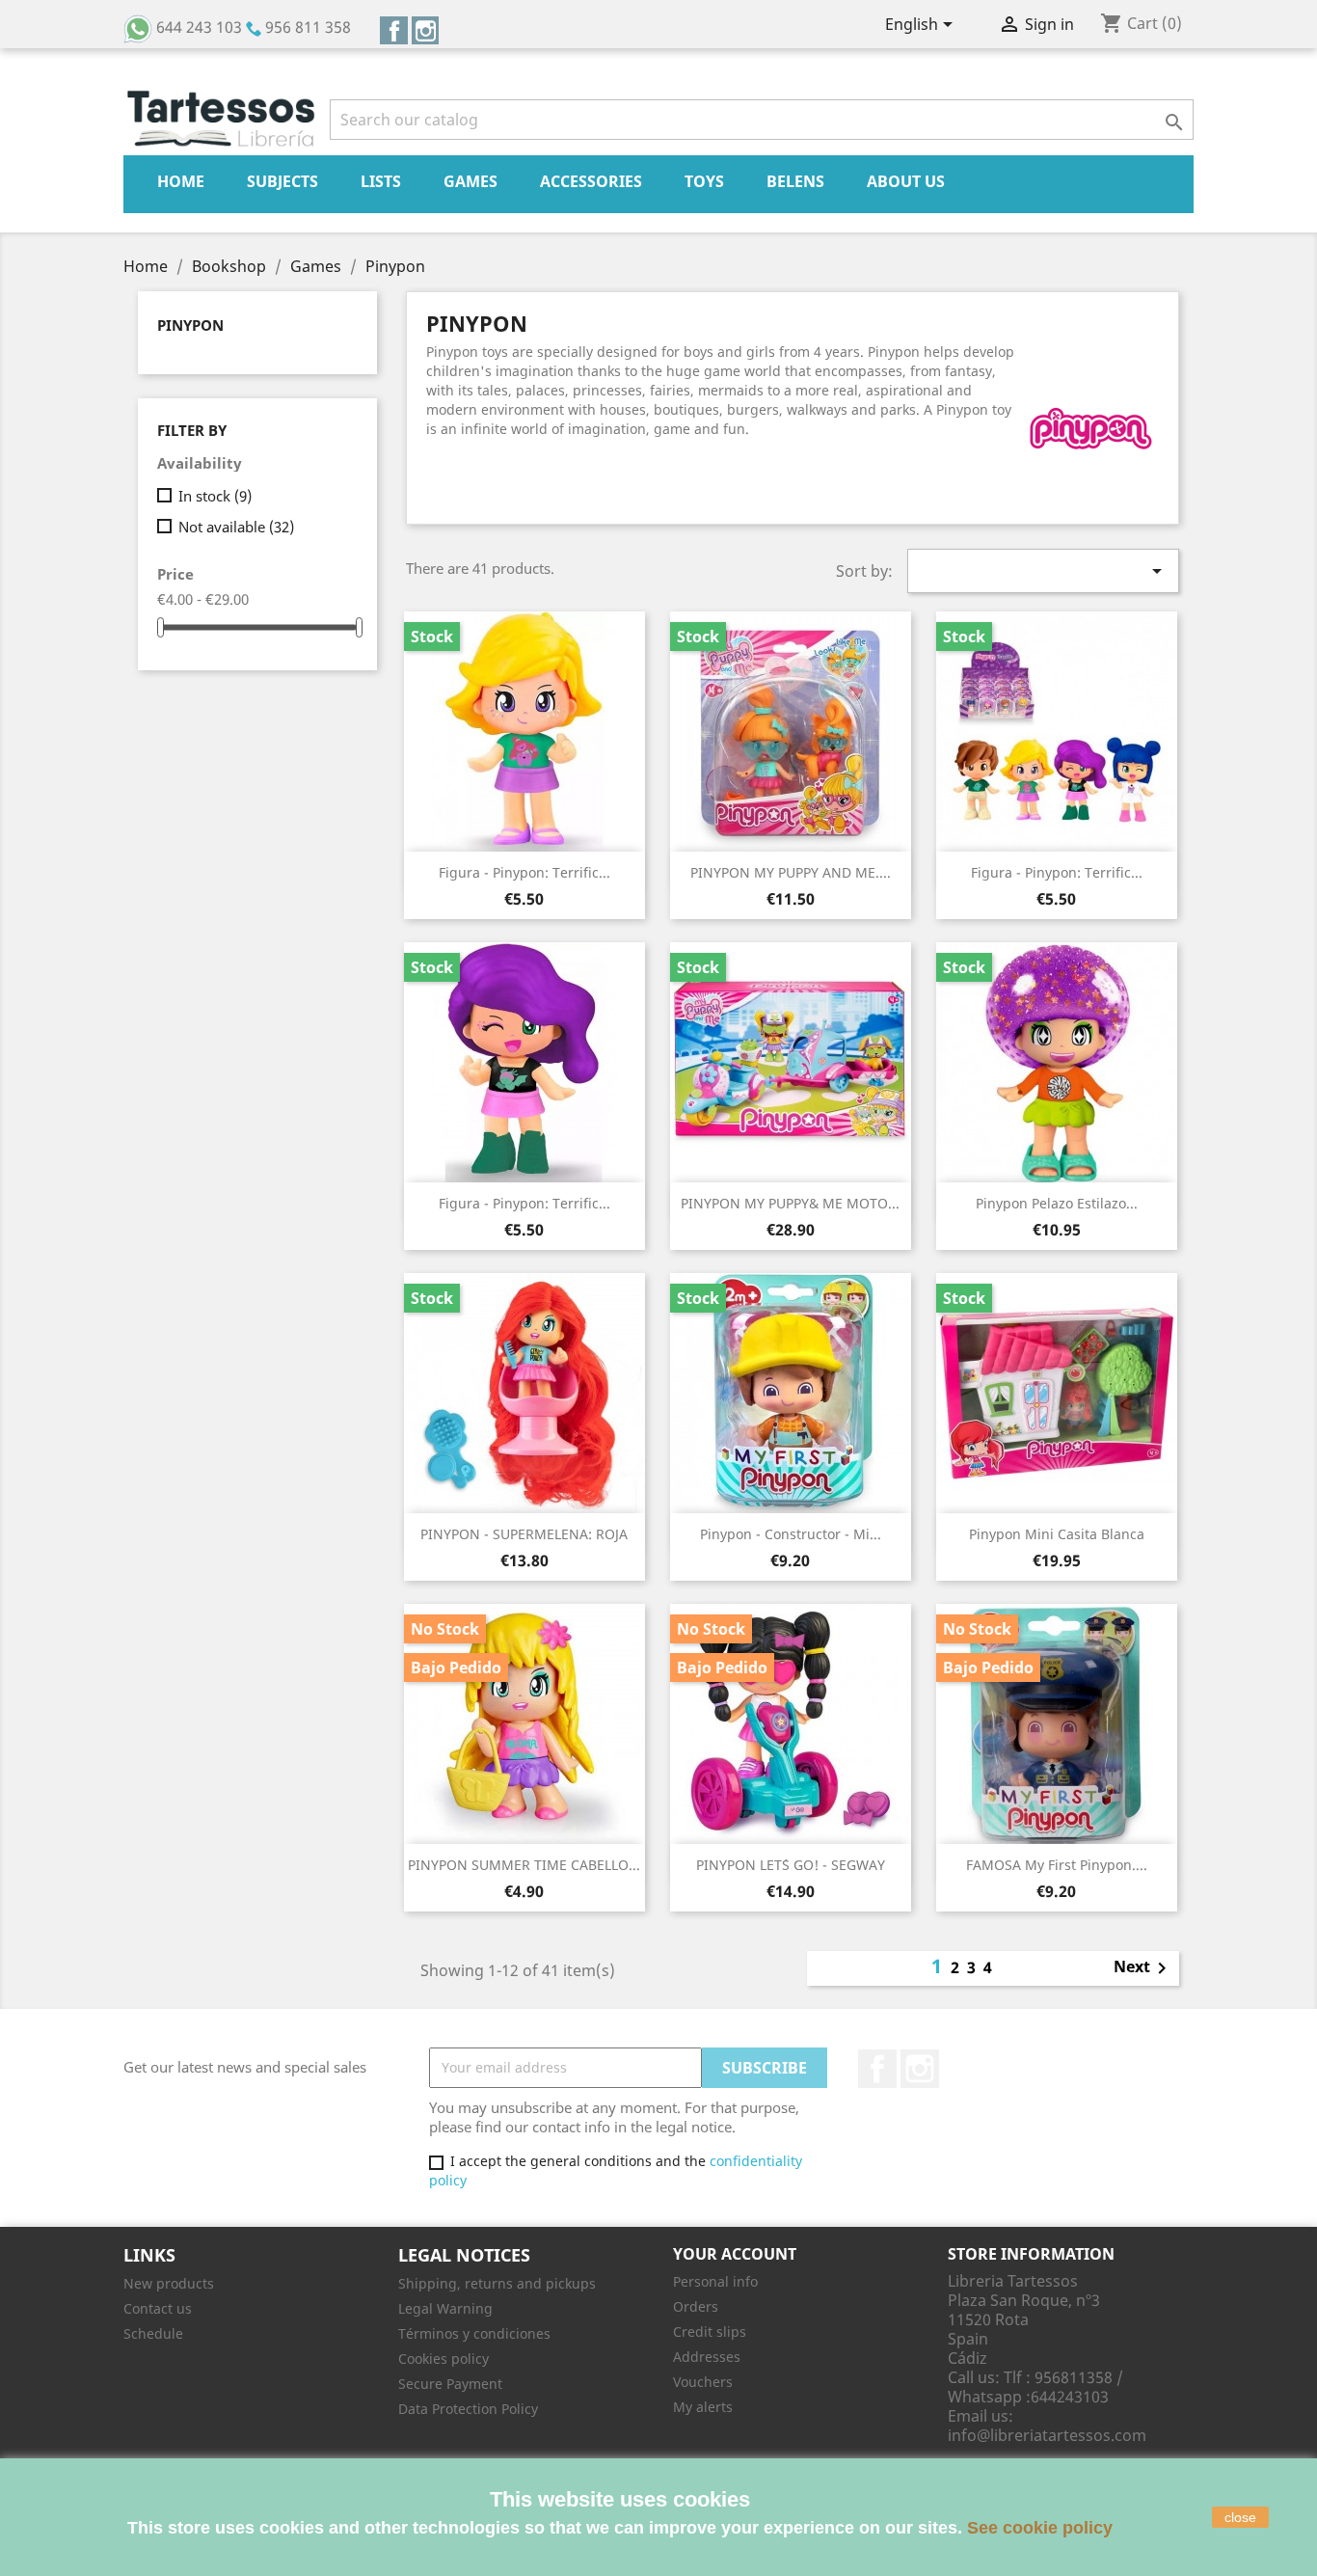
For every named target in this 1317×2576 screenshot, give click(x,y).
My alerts (703, 2407)
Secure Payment (450, 2384)
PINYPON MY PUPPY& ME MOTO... (790, 1203)
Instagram (426, 30)
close (1240, 2517)
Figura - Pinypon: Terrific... (524, 872)
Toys (704, 181)
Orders (696, 2306)
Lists (381, 181)
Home (181, 181)
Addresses (707, 2357)
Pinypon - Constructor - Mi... (791, 1534)
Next (1143, 1968)
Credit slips (710, 2332)
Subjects (282, 181)
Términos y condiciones (474, 2333)
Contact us (158, 2308)
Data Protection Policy (468, 2409)
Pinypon (190, 325)
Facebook (394, 30)
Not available (236, 527)
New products (169, 2283)
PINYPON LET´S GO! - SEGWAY (791, 1865)
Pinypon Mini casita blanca (1057, 1534)
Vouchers (703, 2382)
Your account (735, 2254)
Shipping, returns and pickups (497, 2283)
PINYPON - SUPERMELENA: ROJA (524, 1534)
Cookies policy (443, 2359)
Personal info (715, 2281)
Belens (795, 181)
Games (470, 181)
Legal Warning (445, 2308)
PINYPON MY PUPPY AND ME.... (791, 872)
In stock (215, 496)
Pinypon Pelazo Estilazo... (1057, 1203)
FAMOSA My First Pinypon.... (1057, 1865)
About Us (906, 181)
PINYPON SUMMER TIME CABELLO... (524, 1865)
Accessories (591, 181)
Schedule (153, 2333)
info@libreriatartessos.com (1047, 2435)
